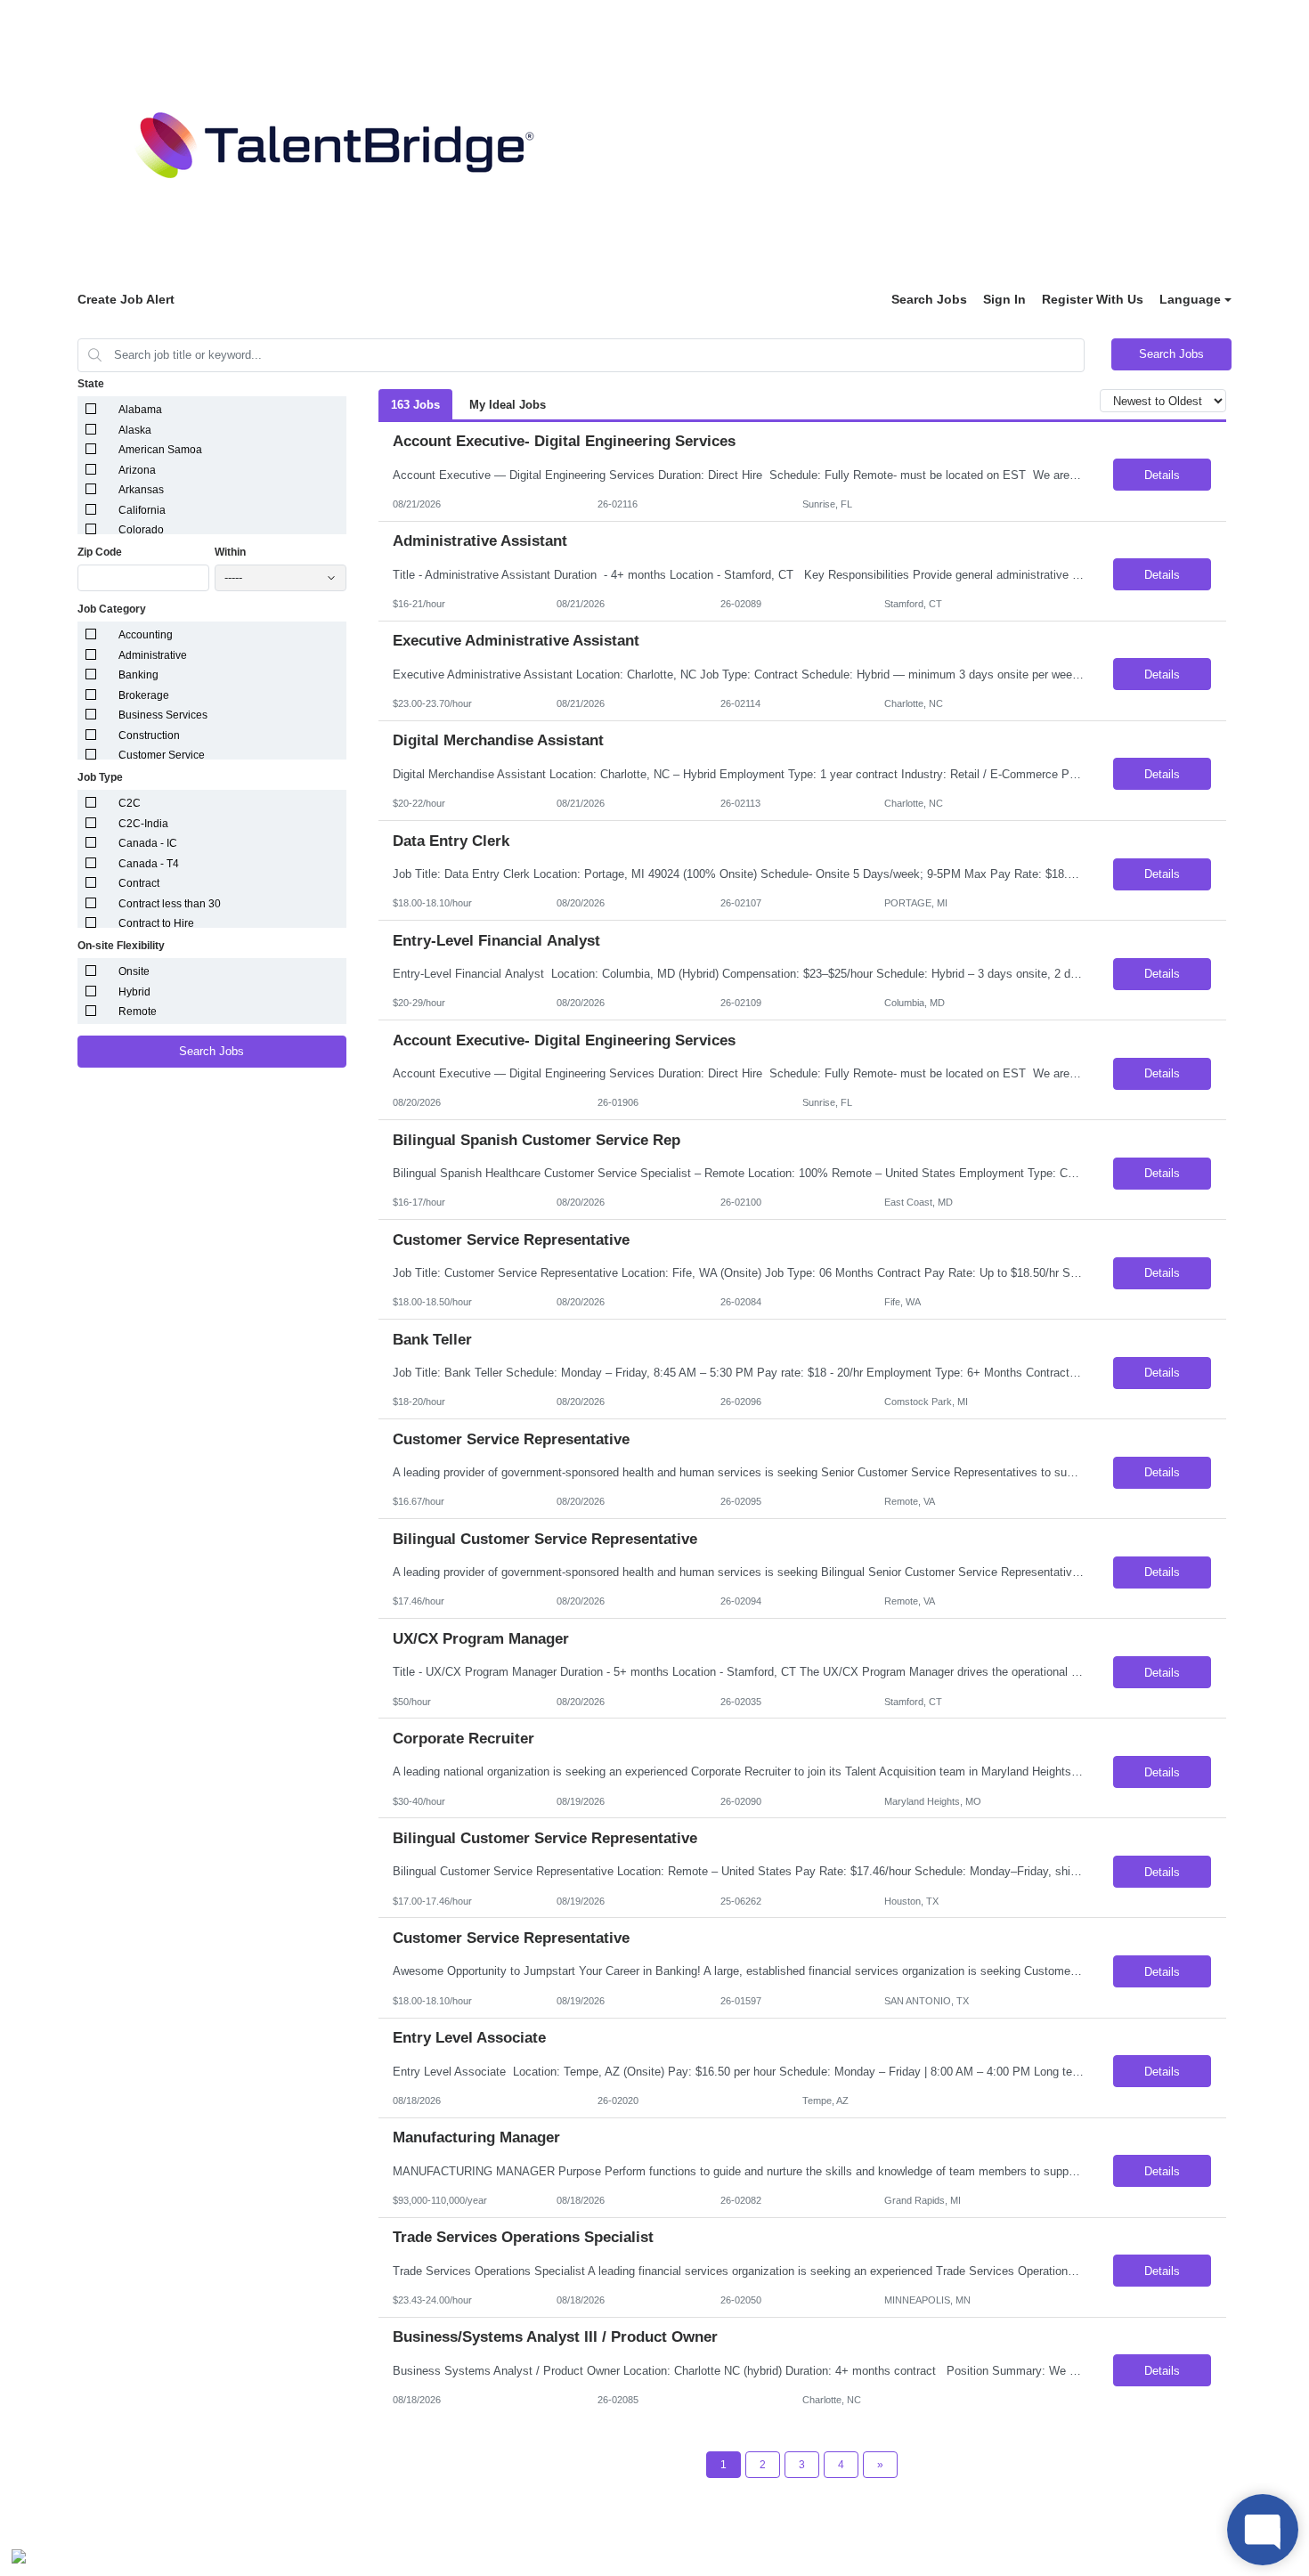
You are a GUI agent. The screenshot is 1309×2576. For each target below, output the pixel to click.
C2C (130, 803)
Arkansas (141, 490)
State (91, 384)
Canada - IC (148, 843)
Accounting (146, 635)
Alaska (135, 430)
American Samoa (160, 450)
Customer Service (162, 755)
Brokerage (144, 695)
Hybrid (134, 992)
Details (1162, 475)
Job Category (112, 609)
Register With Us (1093, 299)
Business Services (163, 715)
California (142, 510)
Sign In (1004, 299)
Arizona (137, 470)
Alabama (140, 410)
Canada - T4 (149, 864)
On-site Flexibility (121, 946)
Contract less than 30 (170, 904)
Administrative (153, 655)
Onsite (134, 971)
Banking (138, 675)
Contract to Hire (156, 923)
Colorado (141, 530)
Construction (149, 735)
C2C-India (143, 824)
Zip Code (100, 552)
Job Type (100, 777)
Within (230, 552)
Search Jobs (929, 299)
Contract (139, 883)
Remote (138, 1012)
